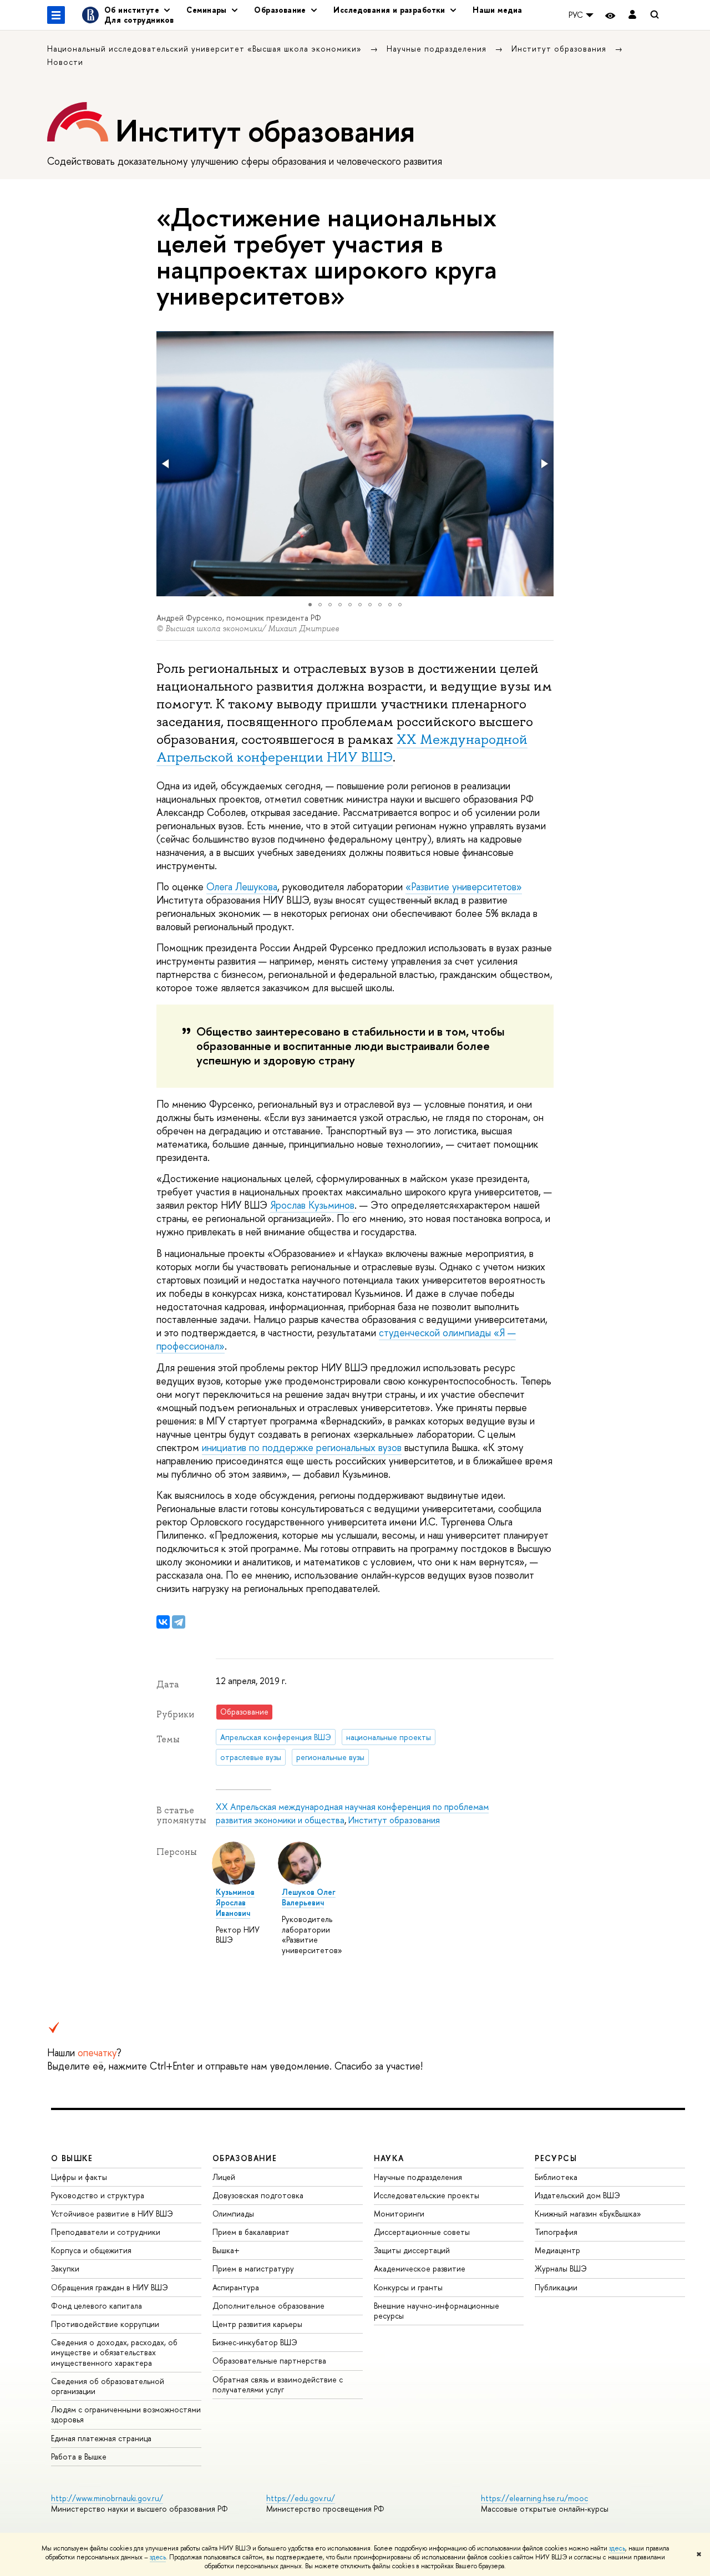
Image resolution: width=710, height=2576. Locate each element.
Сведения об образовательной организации (108, 2386)
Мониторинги (399, 2214)
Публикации (556, 2287)
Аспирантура (236, 2287)
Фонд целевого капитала (97, 2306)
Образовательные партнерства (269, 2361)
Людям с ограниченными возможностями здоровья (126, 2414)
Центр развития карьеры (257, 2324)
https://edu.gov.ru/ (301, 2498)
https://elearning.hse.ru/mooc (534, 2498)
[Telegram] (179, 1622)
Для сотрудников (139, 20)
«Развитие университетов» (464, 887)
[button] (166, 464)
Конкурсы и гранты (408, 2287)
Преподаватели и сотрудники (106, 2232)
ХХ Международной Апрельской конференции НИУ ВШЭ (342, 748)
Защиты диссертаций (412, 2250)
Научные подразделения (438, 49)
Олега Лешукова (242, 887)
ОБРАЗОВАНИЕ (245, 2158)
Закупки (65, 2268)
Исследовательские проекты (427, 2195)
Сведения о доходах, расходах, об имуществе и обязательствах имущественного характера (114, 2352)
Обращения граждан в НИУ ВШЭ (110, 2287)
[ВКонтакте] (163, 1622)
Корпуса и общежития (91, 2250)
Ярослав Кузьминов (312, 1205)
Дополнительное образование (268, 2306)
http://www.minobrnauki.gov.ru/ (107, 2498)
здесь (617, 2548)
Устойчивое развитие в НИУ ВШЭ (112, 2214)
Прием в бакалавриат (251, 2232)
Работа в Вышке (79, 2456)
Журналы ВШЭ (561, 2268)
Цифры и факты (79, 2177)
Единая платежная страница (101, 2438)
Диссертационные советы (422, 2232)
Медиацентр (557, 2250)
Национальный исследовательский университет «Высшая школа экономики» (206, 49)
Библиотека (556, 2177)
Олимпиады (233, 2214)
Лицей (224, 2177)
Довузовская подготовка (258, 2195)
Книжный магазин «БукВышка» (588, 2214)
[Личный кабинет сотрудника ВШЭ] (632, 15)
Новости (65, 62)
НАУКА (389, 2158)
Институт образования (560, 49)
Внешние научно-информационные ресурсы (437, 2311)
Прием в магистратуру (253, 2268)
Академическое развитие (420, 2268)
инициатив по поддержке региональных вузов (302, 1447)
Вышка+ (226, 2250)
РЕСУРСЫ (556, 2158)
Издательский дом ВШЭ (577, 2195)
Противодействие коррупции (105, 2324)
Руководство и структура (98, 2195)
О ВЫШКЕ (72, 2158)
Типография (556, 2232)
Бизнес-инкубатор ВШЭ (255, 2342)
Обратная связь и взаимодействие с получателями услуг (278, 2384)
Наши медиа (497, 10)
